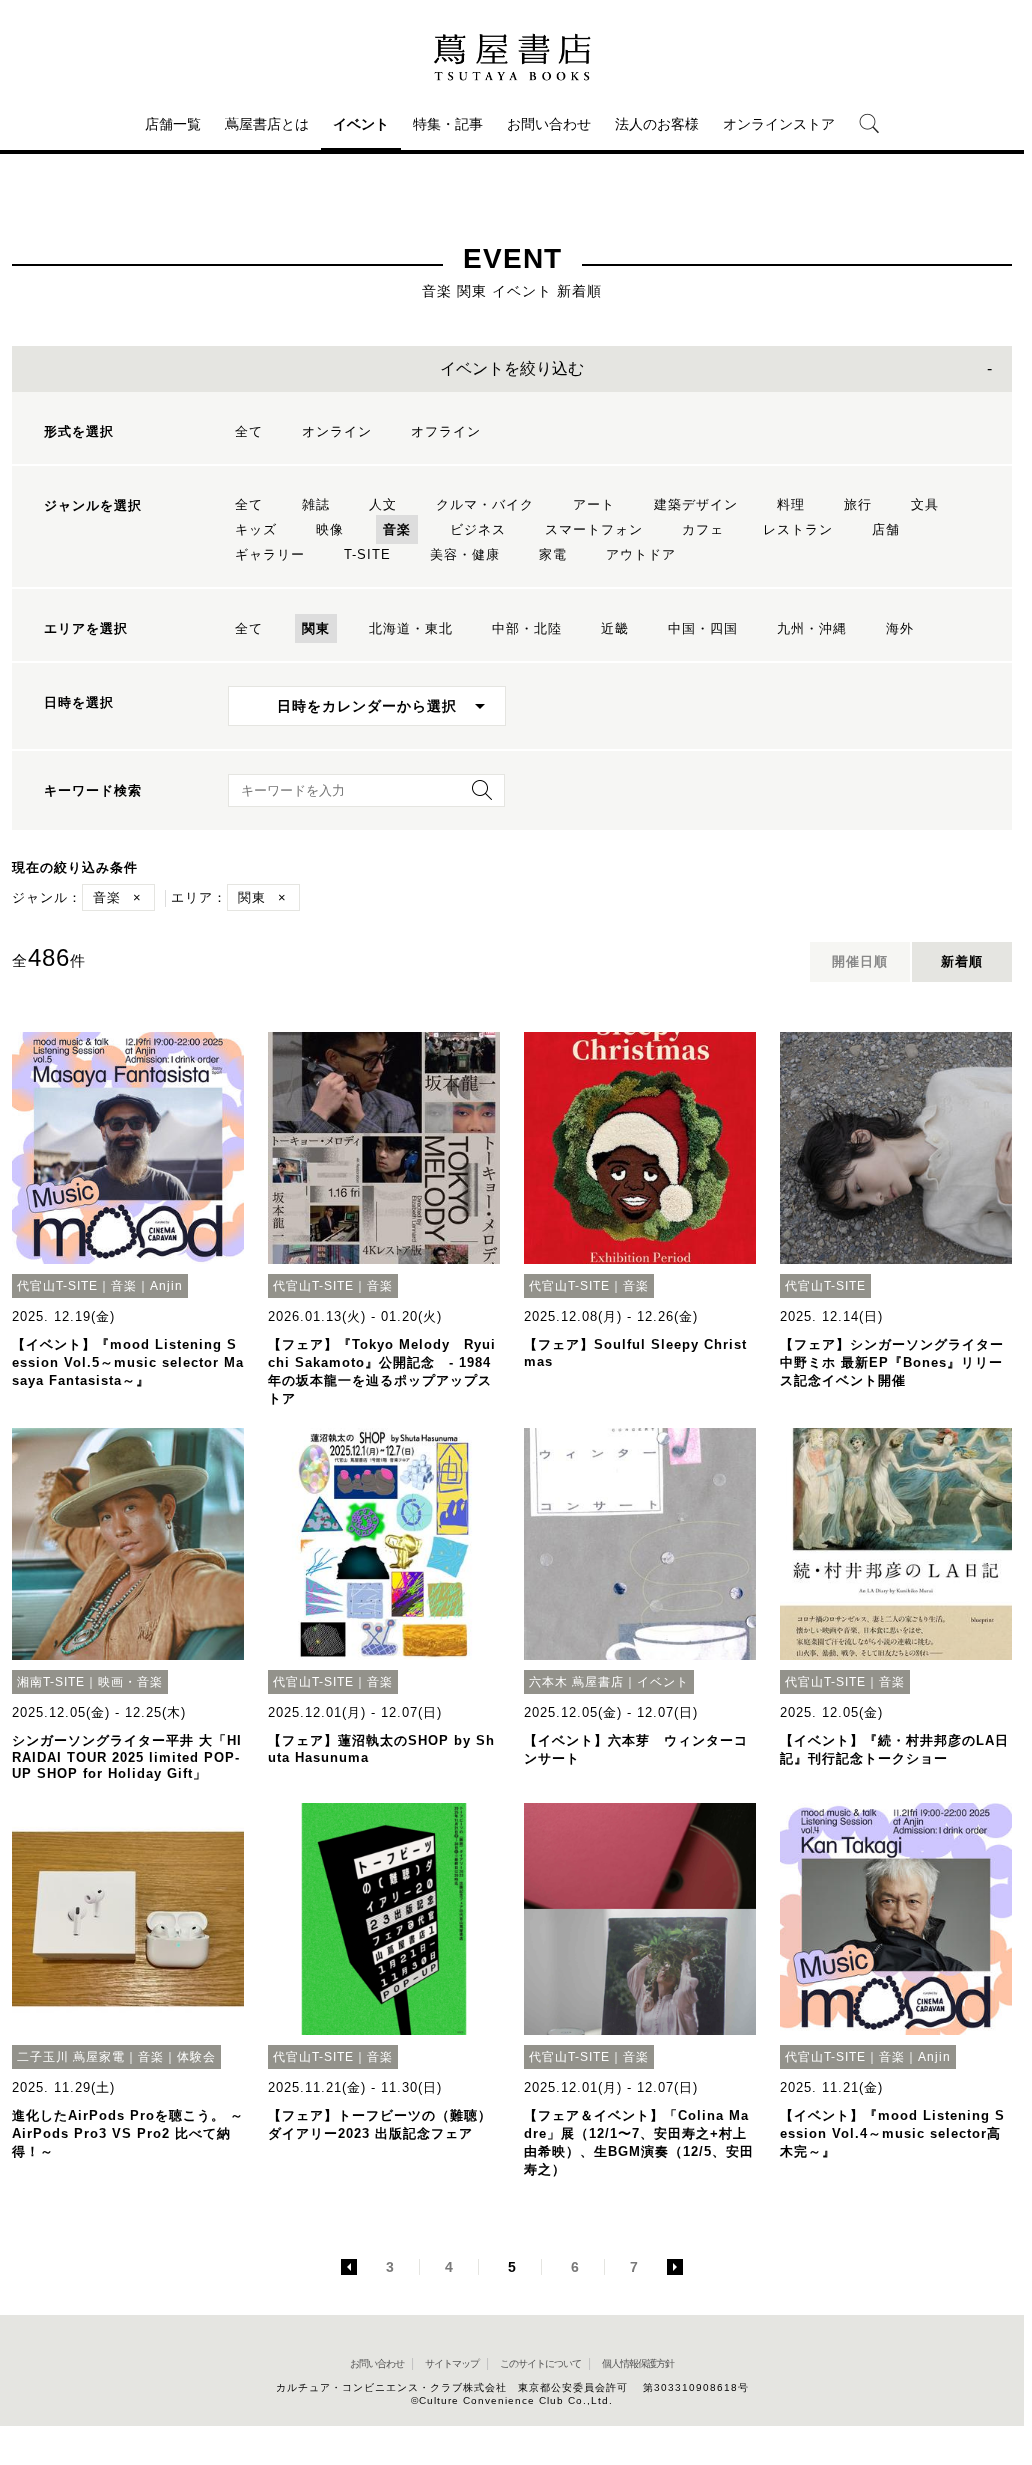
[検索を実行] (477, 796)
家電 (553, 554)
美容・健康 (465, 554)
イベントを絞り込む (512, 368)
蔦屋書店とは (267, 124)
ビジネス (478, 529)
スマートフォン (594, 529)
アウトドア (641, 554)
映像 (330, 529)
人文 (383, 504)
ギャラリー (270, 554)
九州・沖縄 (812, 628)
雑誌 (316, 504)
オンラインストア (779, 124)
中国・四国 (703, 628)
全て (249, 431)
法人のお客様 (657, 124)
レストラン (798, 529)
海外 (900, 628)
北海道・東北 (411, 628)
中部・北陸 (527, 628)
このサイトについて (540, 2363)
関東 (316, 628)
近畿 (615, 628)
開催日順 (860, 961)
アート (594, 504)
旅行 (858, 504)
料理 (791, 504)
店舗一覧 (173, 124)
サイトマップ (452, 2363)
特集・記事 (448, 124)
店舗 (886, 529)
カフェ (703, 529)
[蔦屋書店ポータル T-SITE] (512, 57)
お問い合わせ (549, 124)
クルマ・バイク (485, 504)
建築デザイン (696, 504)
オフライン (446, 431)
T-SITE (367, 554)
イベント (361, 124)
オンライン (337, 431)
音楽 (397, 529)
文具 (925, 504)
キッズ (256, 529)
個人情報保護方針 (638, 2363)
